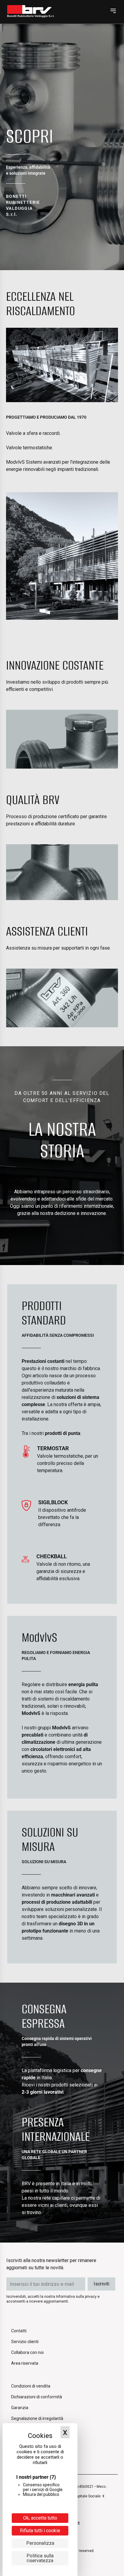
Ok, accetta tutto (40, 2518)
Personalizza (40, 2543)
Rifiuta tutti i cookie (40, 2531)
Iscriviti (101, 2284)
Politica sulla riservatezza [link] (40, 2558)
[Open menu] (113, 11)
